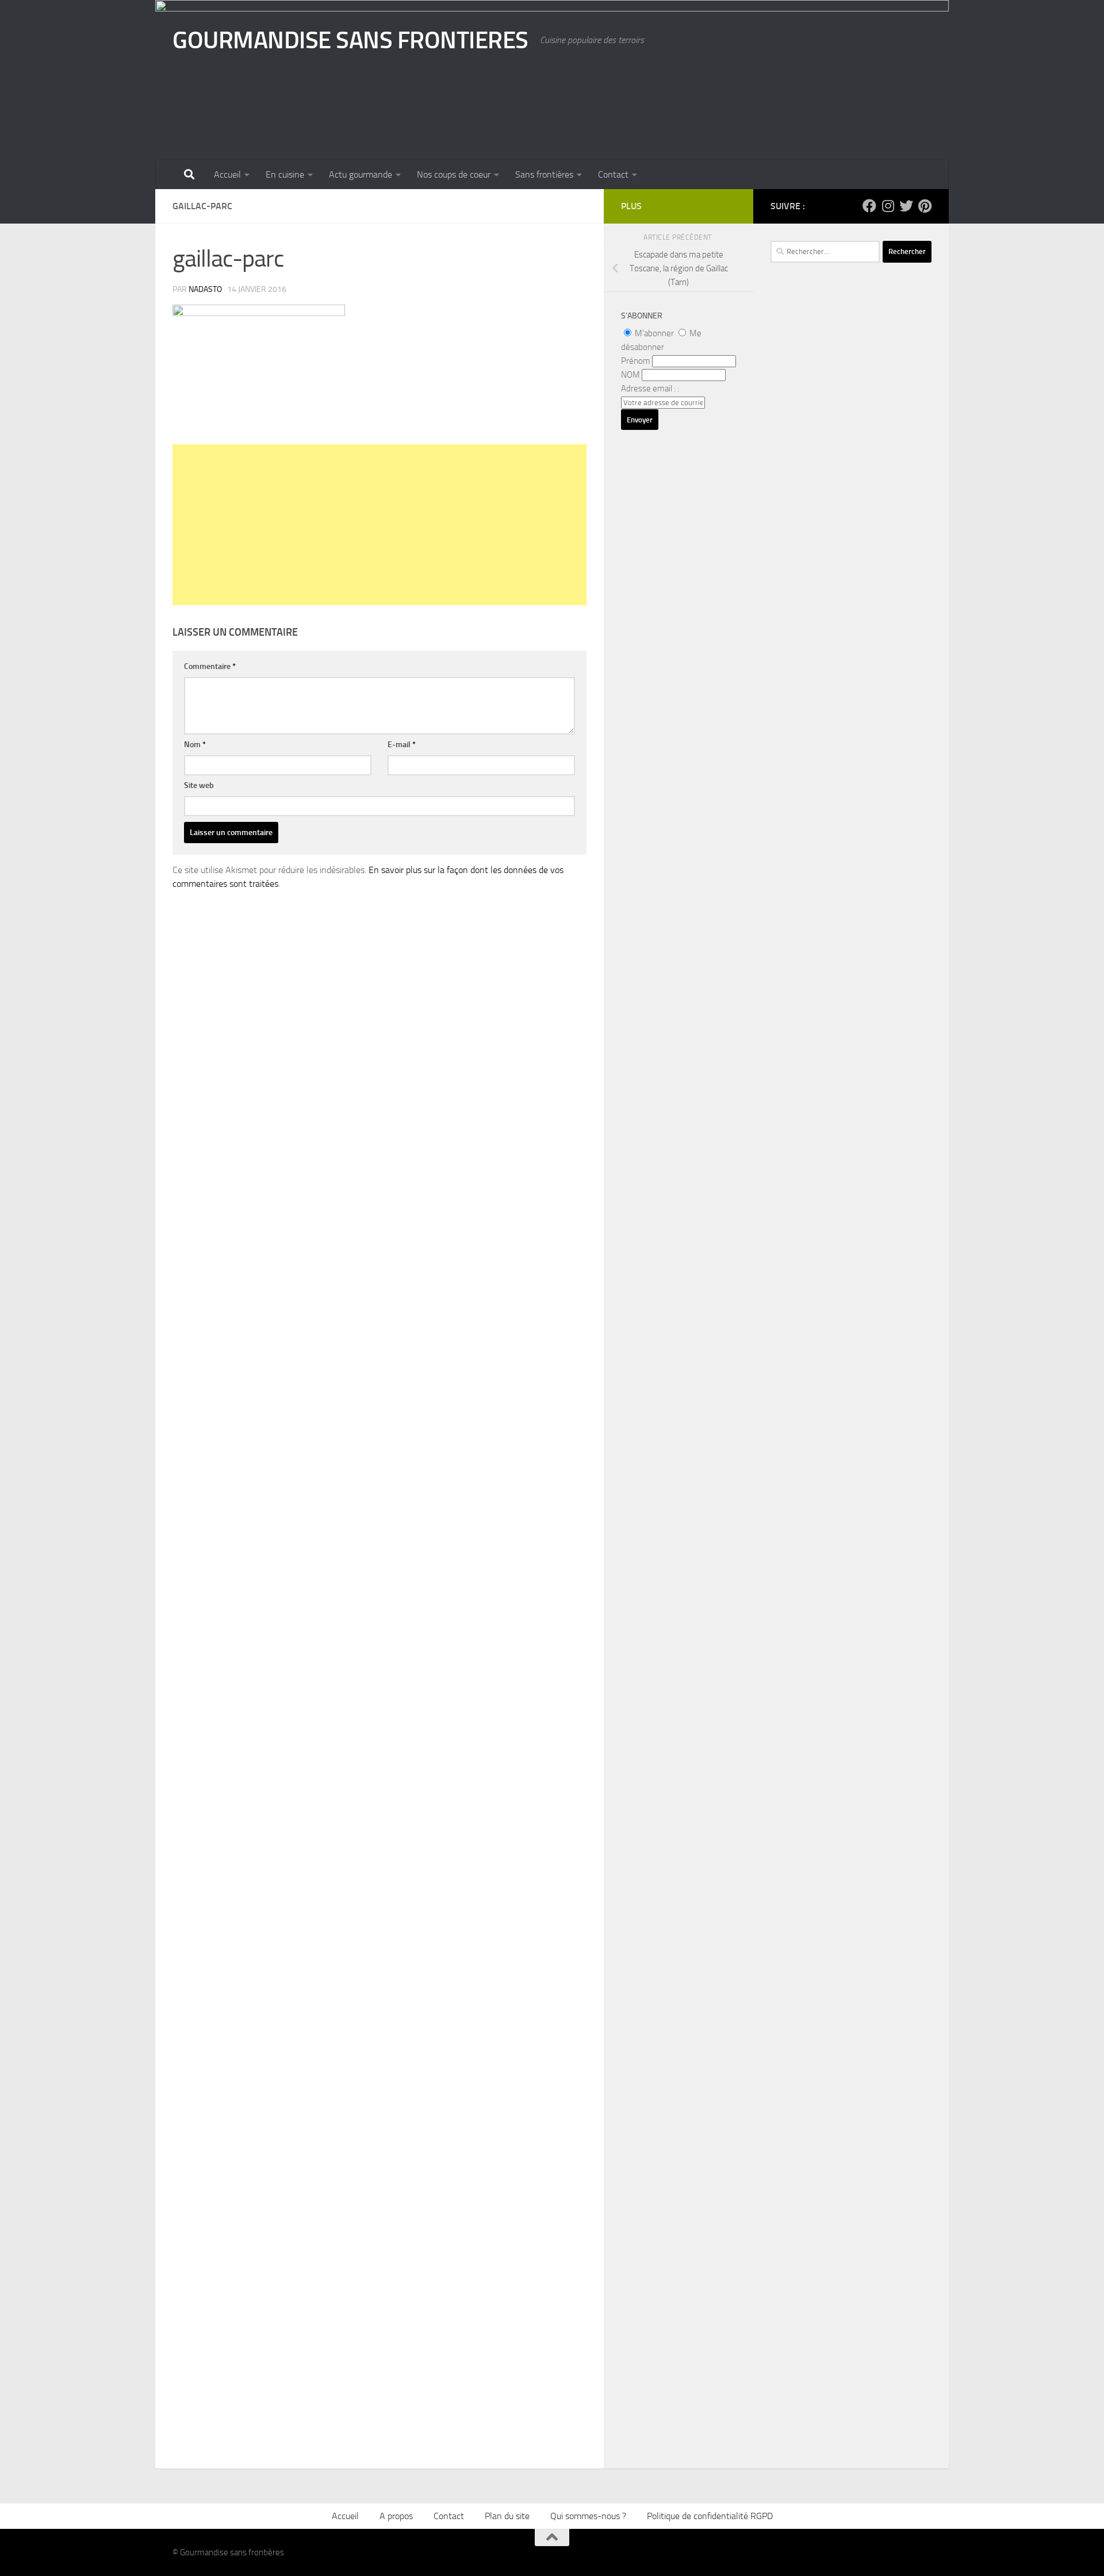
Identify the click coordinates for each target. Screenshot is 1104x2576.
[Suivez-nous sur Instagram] (888, 206)
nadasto (205, 289)
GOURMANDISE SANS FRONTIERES (350, 40)
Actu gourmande (361, 174)
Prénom (636, 361)
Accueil (227, 174)
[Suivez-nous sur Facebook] (869, 206)
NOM (630, 375)
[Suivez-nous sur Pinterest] (925, 206)
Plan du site (507, 2516)
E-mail (402, 745)
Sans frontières (544, 174)
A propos (396, 2516)
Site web (199, 785)
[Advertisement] (379, 525)
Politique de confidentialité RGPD (710, 2516)
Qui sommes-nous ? (588, 2516)
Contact (613, 174)
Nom (195, 745)
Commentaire (210, 666)
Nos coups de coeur (454, 174)
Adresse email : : (650, 389)
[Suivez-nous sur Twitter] (906, 206)
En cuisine (285, 174)
